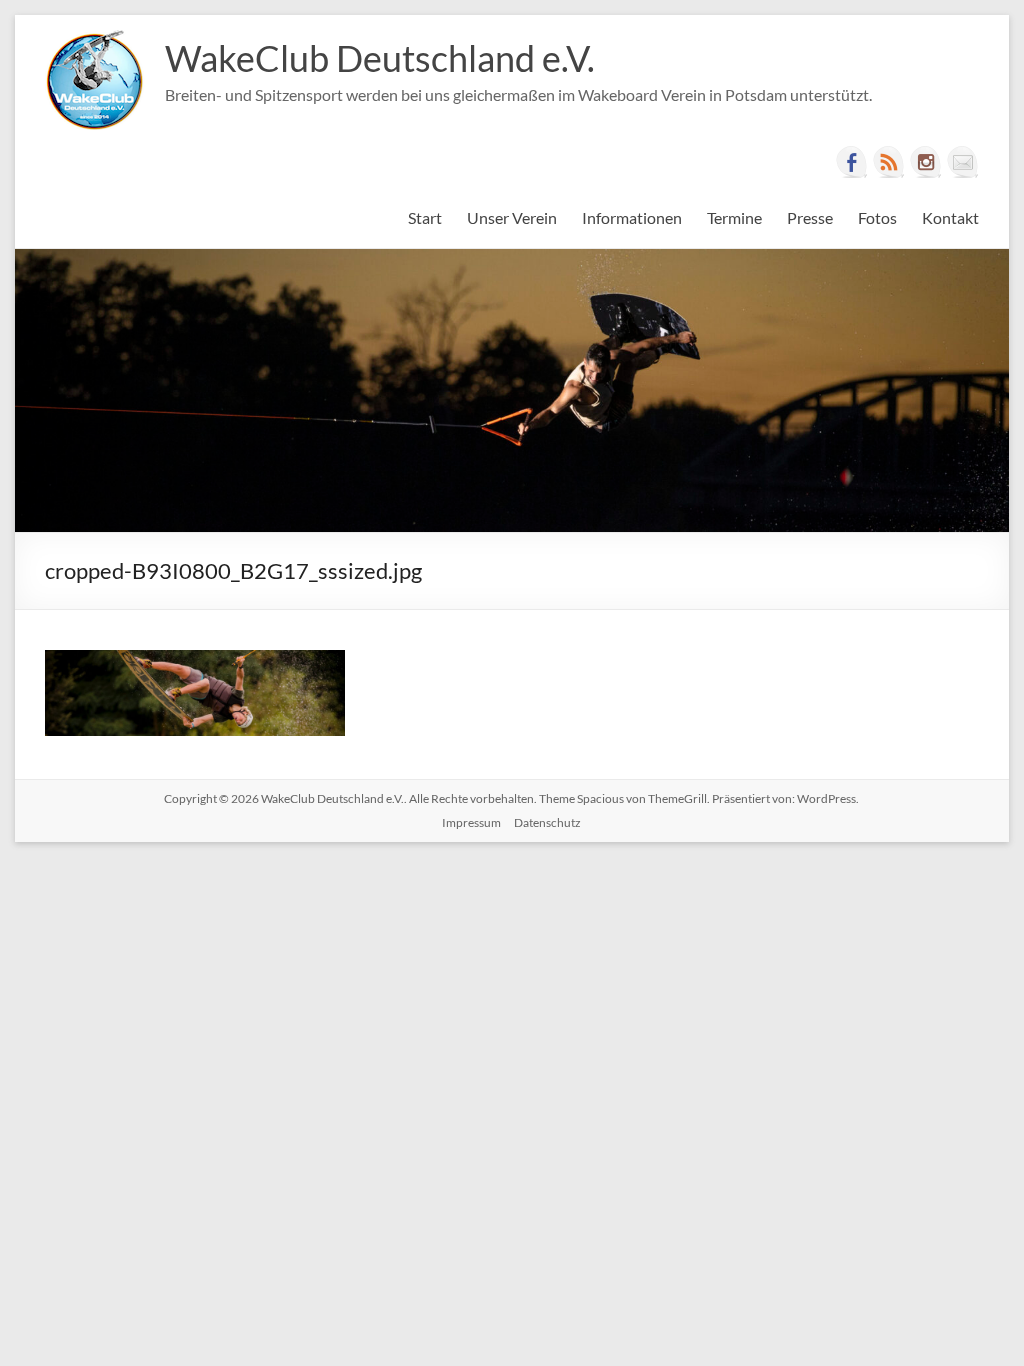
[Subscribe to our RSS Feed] (889, 162)
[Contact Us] (963, 162)
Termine (734, 217)
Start (425, 217)
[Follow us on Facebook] (852, 162)
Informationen (632, 217)
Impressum (471, 822)
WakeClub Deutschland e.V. (380, 58)
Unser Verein (512, 217)
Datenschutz (547, 822)
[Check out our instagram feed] (926, 162)
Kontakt (950, 217)
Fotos (877, 217)
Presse (810, 217)
